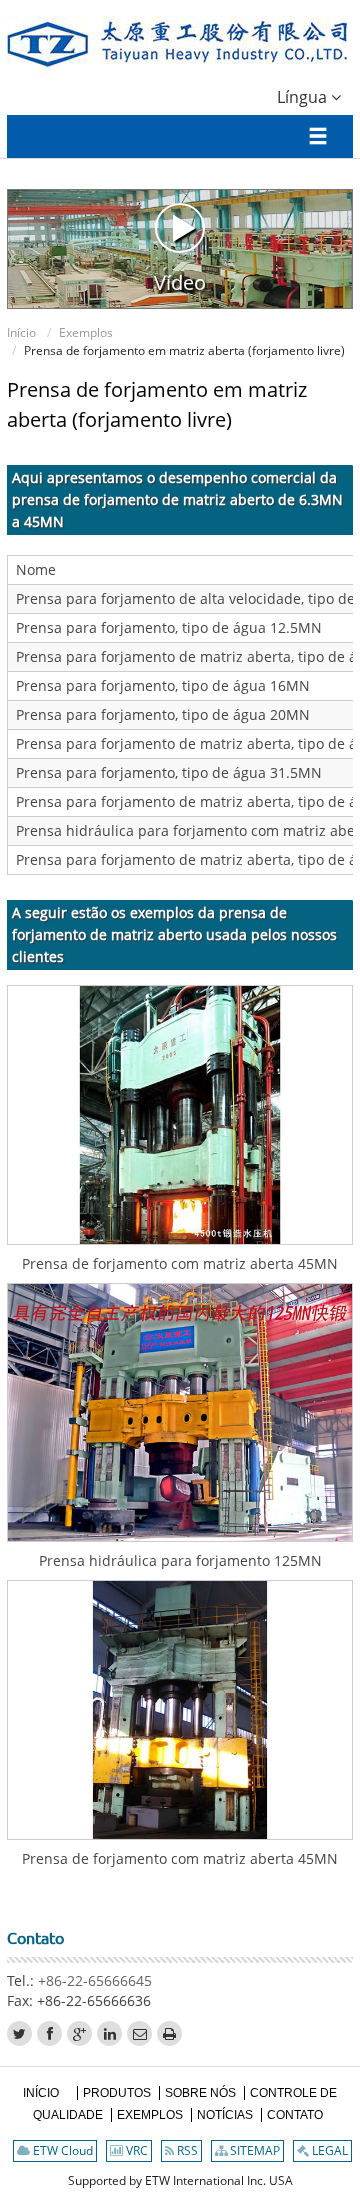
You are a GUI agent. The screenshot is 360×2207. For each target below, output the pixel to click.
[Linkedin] (109, 2033)
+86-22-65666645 (95, 1980)
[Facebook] (49, 2033)
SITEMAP (253, 2150)
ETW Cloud (61, 2150)
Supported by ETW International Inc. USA (180, 2180)
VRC (135, 2150)
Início (21, 332)
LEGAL (328, 2150)
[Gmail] (139, 2033)
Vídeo (180, 281)
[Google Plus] (79, 2033)
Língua (304, 97)
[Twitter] (19, 2033)
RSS (186, 2150)
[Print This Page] (169, 2033)
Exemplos (86, 332)
